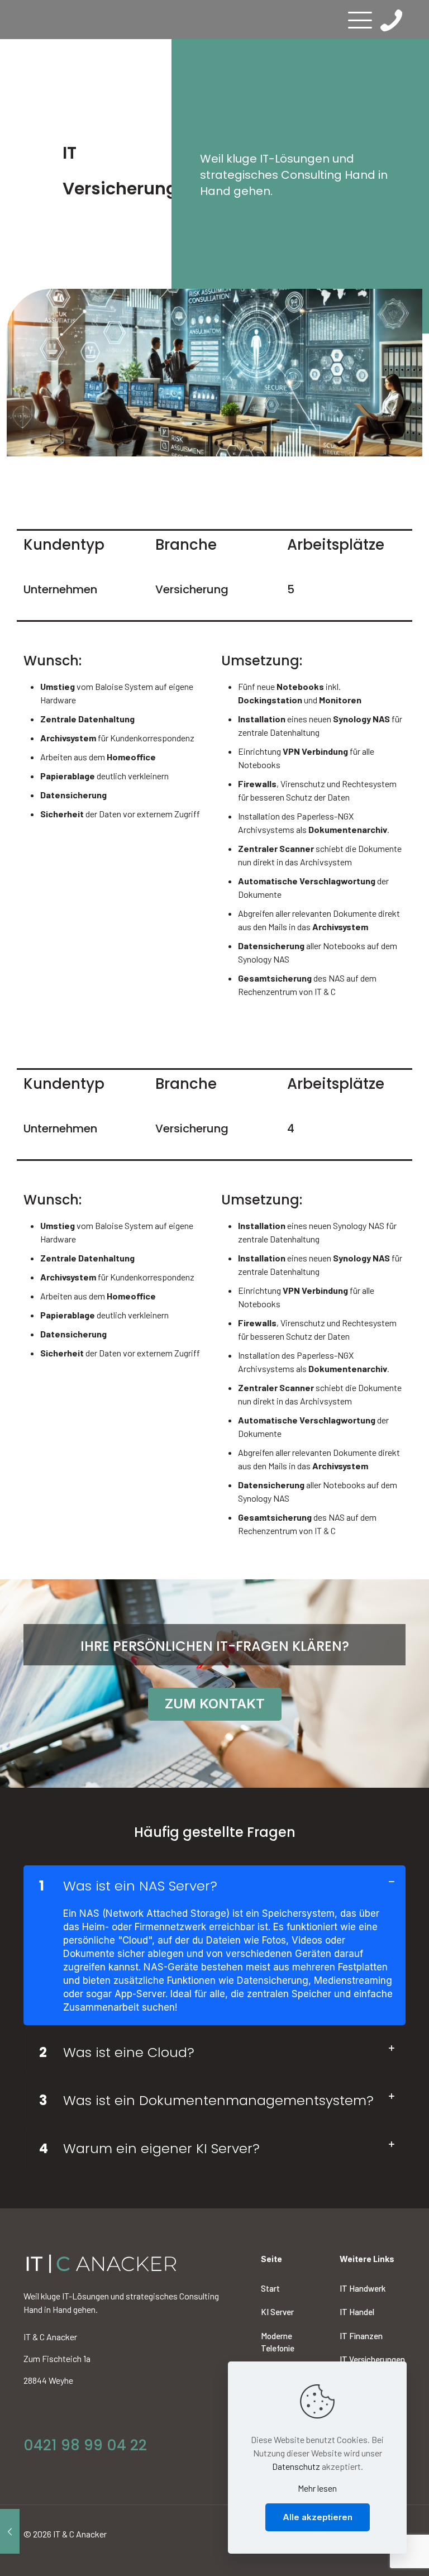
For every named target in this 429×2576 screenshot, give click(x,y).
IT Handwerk (363, 2288)
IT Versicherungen (372, 2359)
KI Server (277, 2312)
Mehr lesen (317, 2488)
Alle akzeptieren (318, 2517)
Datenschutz (296, 2466)
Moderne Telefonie (278, 2342)
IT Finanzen (361, 2336)
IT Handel (357, 2312)
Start (270, 2288)
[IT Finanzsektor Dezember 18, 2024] (10, 2531)
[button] (214, 1945)
